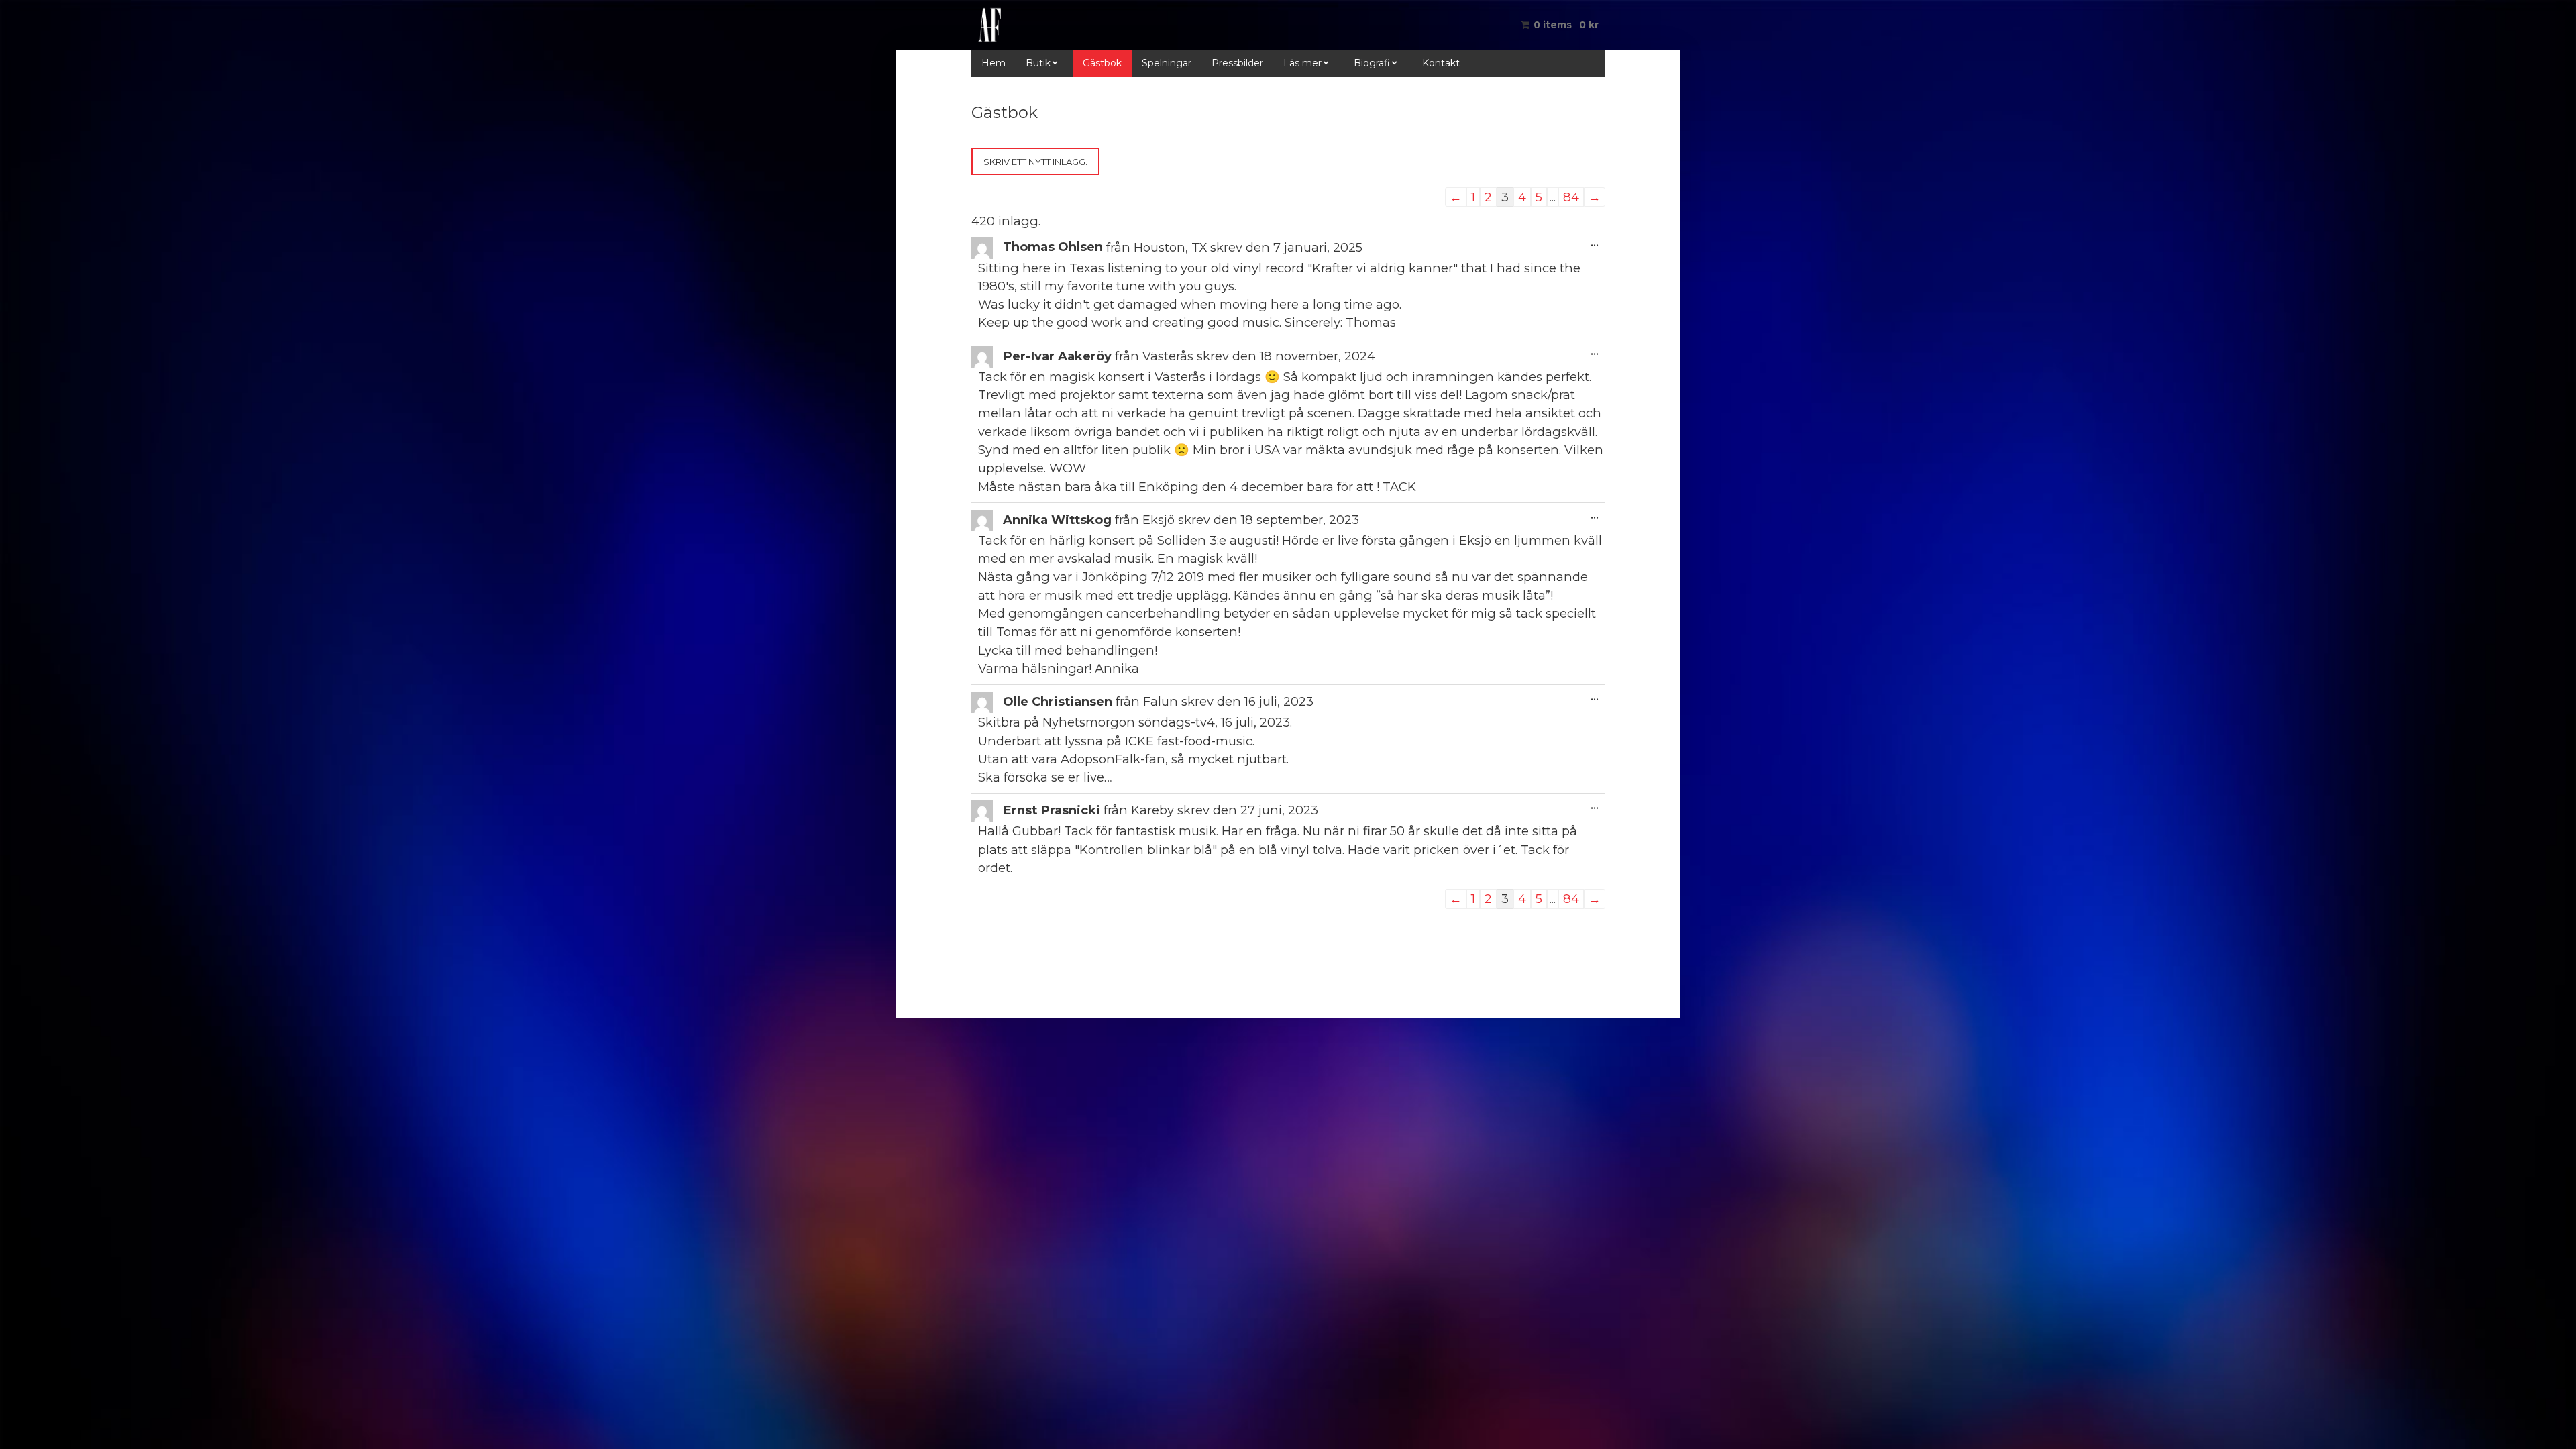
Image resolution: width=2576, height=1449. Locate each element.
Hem (994, 63)
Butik (1038, 63)
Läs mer (1302, 63)
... (1598, 243)
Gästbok (1102, 63)
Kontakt (1441, 63)
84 (1571, 197)
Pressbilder (1237, 63)
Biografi (1372, 63)
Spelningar (1167, 63)
